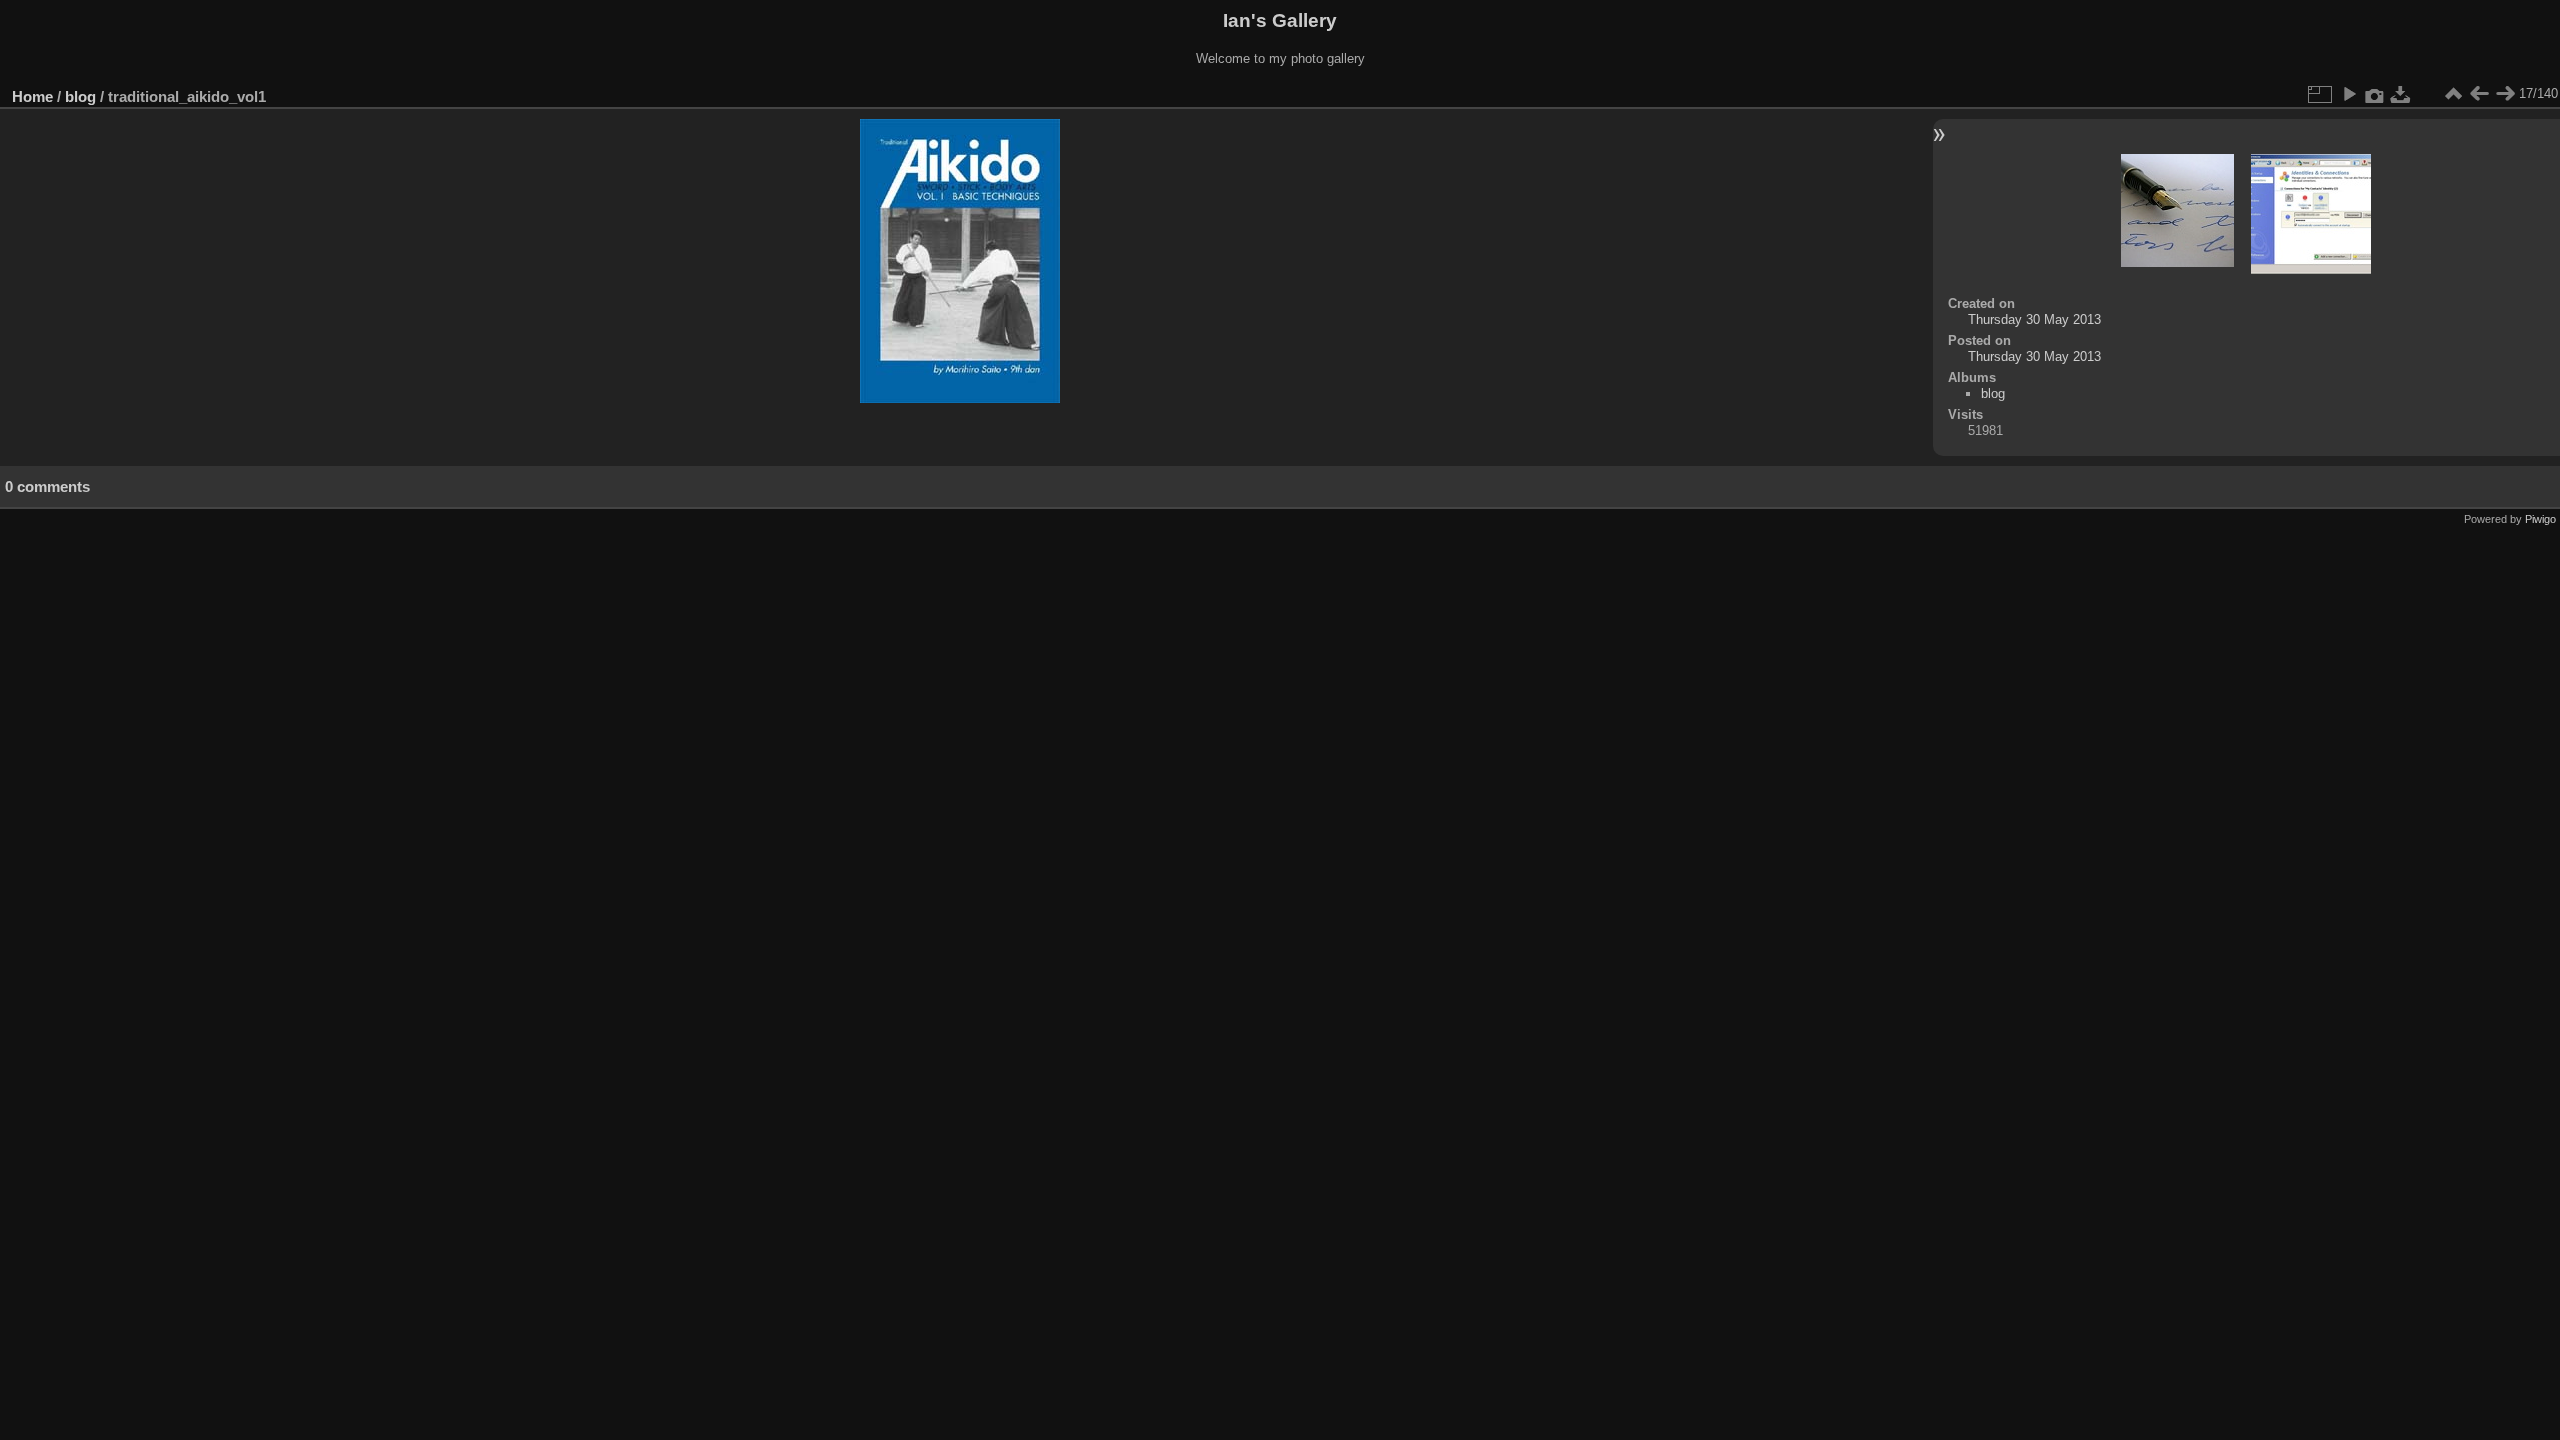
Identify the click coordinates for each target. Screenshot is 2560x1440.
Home (32, 96)
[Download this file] (2401, 94)
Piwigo (2540, 519)
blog (80, 96)
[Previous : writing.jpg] (2479, 94)
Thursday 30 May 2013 (2034, 319)
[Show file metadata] (2375, 94)
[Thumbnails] (2453, 94)
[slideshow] (2349, 94)
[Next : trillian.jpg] (2505, 94)
